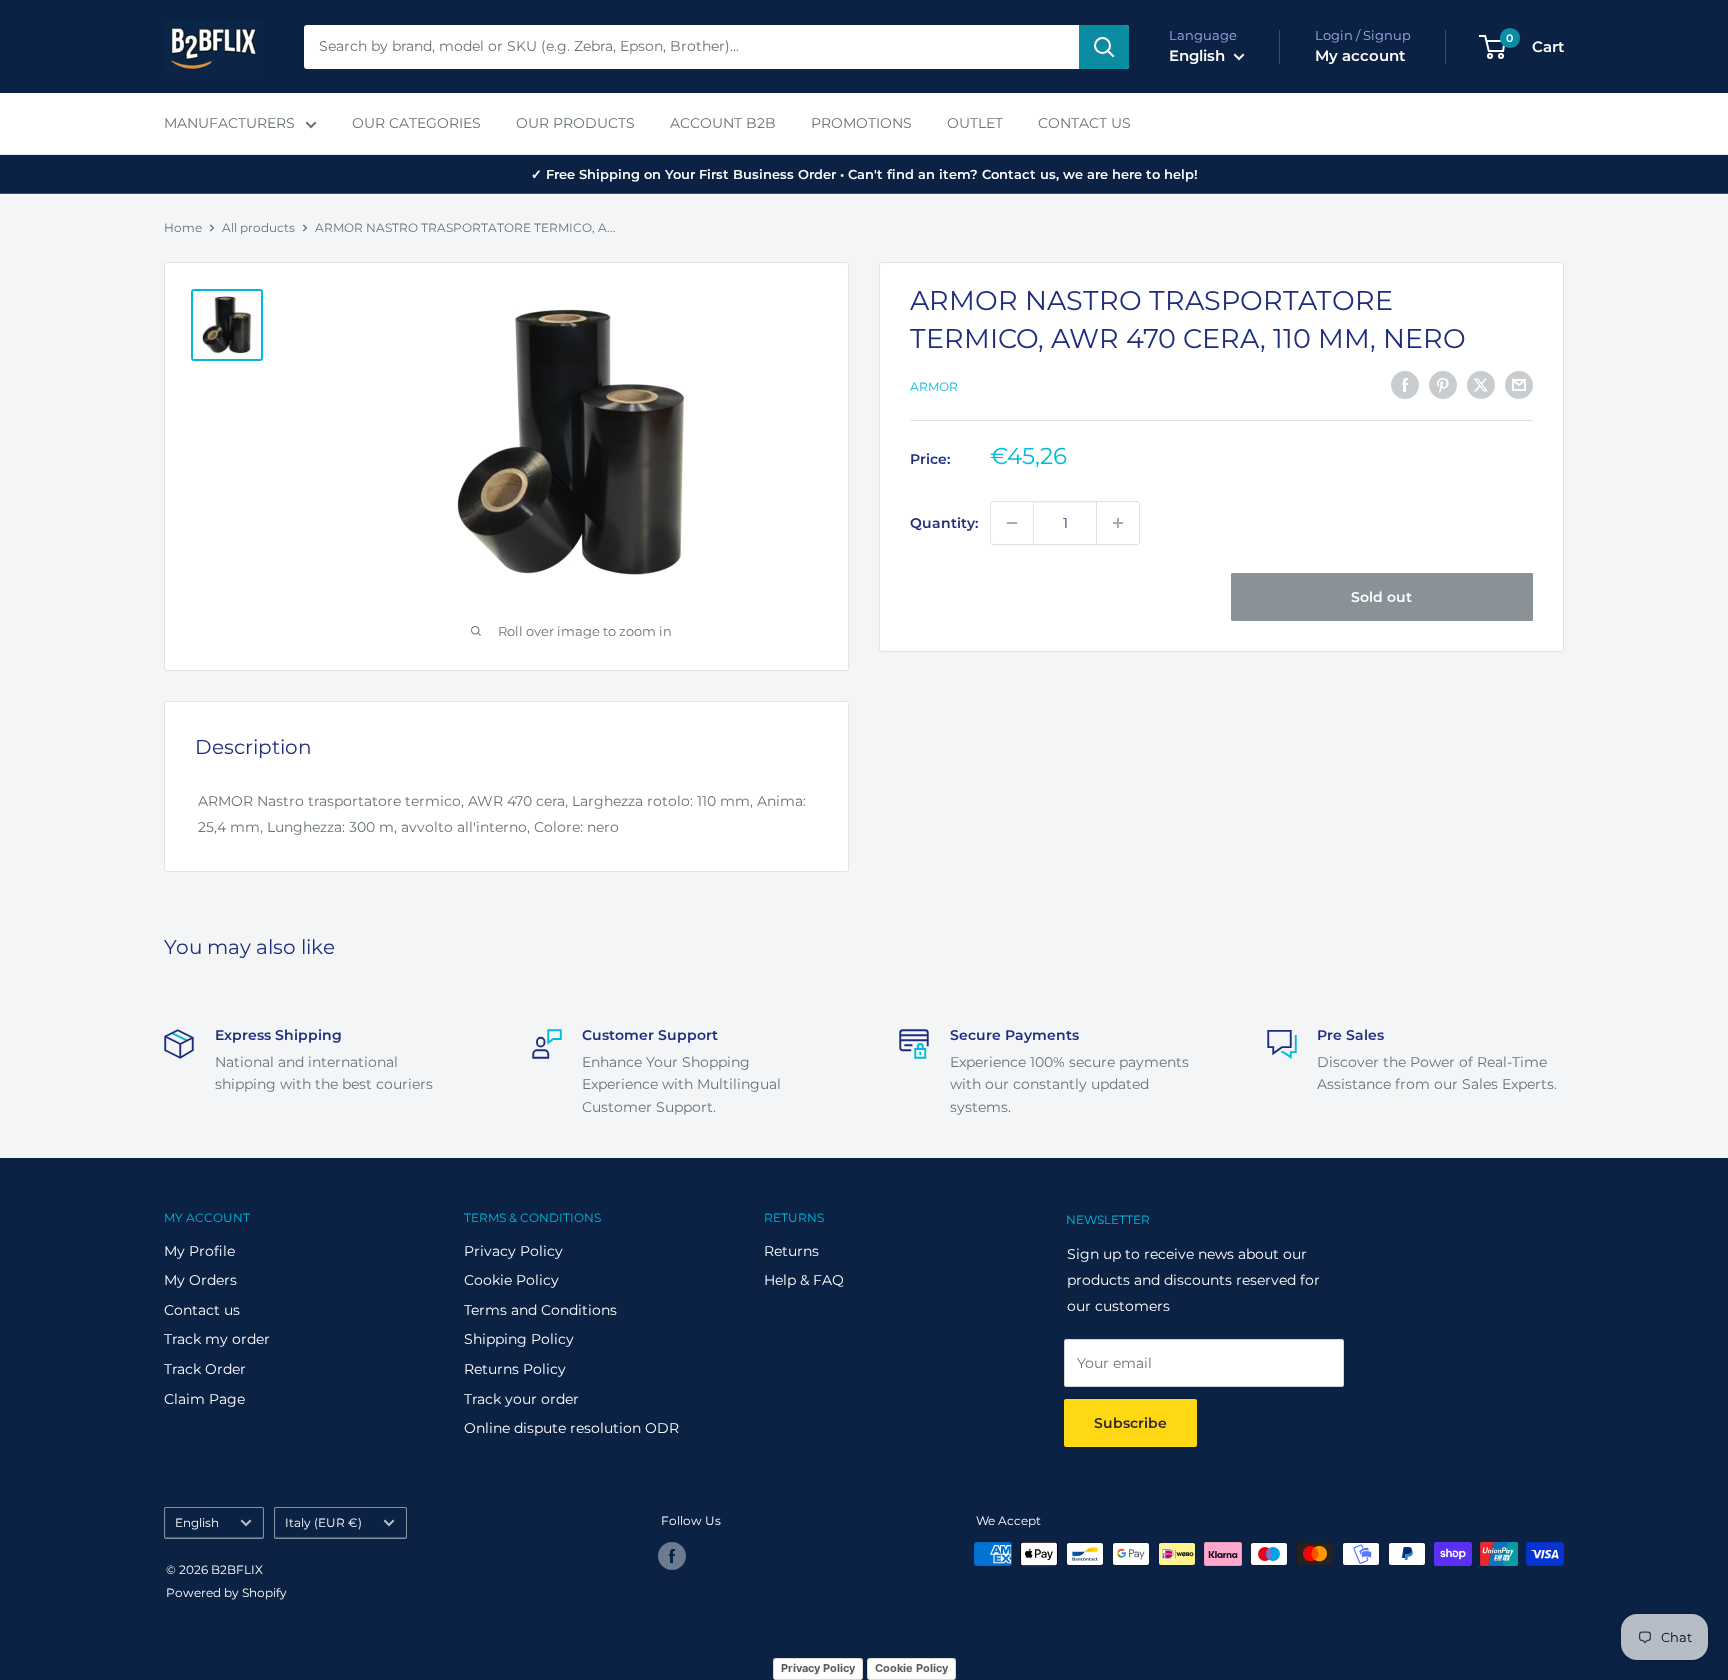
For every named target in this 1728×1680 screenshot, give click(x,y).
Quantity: (944, 523)
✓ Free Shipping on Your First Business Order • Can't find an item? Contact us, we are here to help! (864, 174)
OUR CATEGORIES (416, 123)
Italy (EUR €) (323, 1522)
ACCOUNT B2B (723, 123)
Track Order (205, 1369)
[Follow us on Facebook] (672, 1556)
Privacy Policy (513, 1251)
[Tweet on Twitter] (1481, 385)
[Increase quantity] (1118, 523)
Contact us (202, 1310)
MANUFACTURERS (229, 123)
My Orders (200, 1280)
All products (258, 227)
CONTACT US (1084, 123)
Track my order (217, 1339)
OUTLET (975, 123)
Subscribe (1130, 1423)
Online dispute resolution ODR (571, 1428)
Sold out (1381, 597)
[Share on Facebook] (1405, 385)
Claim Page (204, 1399)
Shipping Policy (519, 1339)
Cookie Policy (511, 1280)
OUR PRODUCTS (575, 123)
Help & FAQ (804, 1280)
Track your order (521, 1399)
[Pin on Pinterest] (1443, 385)
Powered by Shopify (226, 1592)
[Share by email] (1519, 385)
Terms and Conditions (540, 1310)
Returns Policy (515, 1369)
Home (183, 227)
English (197, 1522)
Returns (791, 1251)
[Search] (1104, 47)
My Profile (199, 1251)
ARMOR (934, 386)
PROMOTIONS (861, 123)
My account (1360, 55)
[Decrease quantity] (1012, 523)
